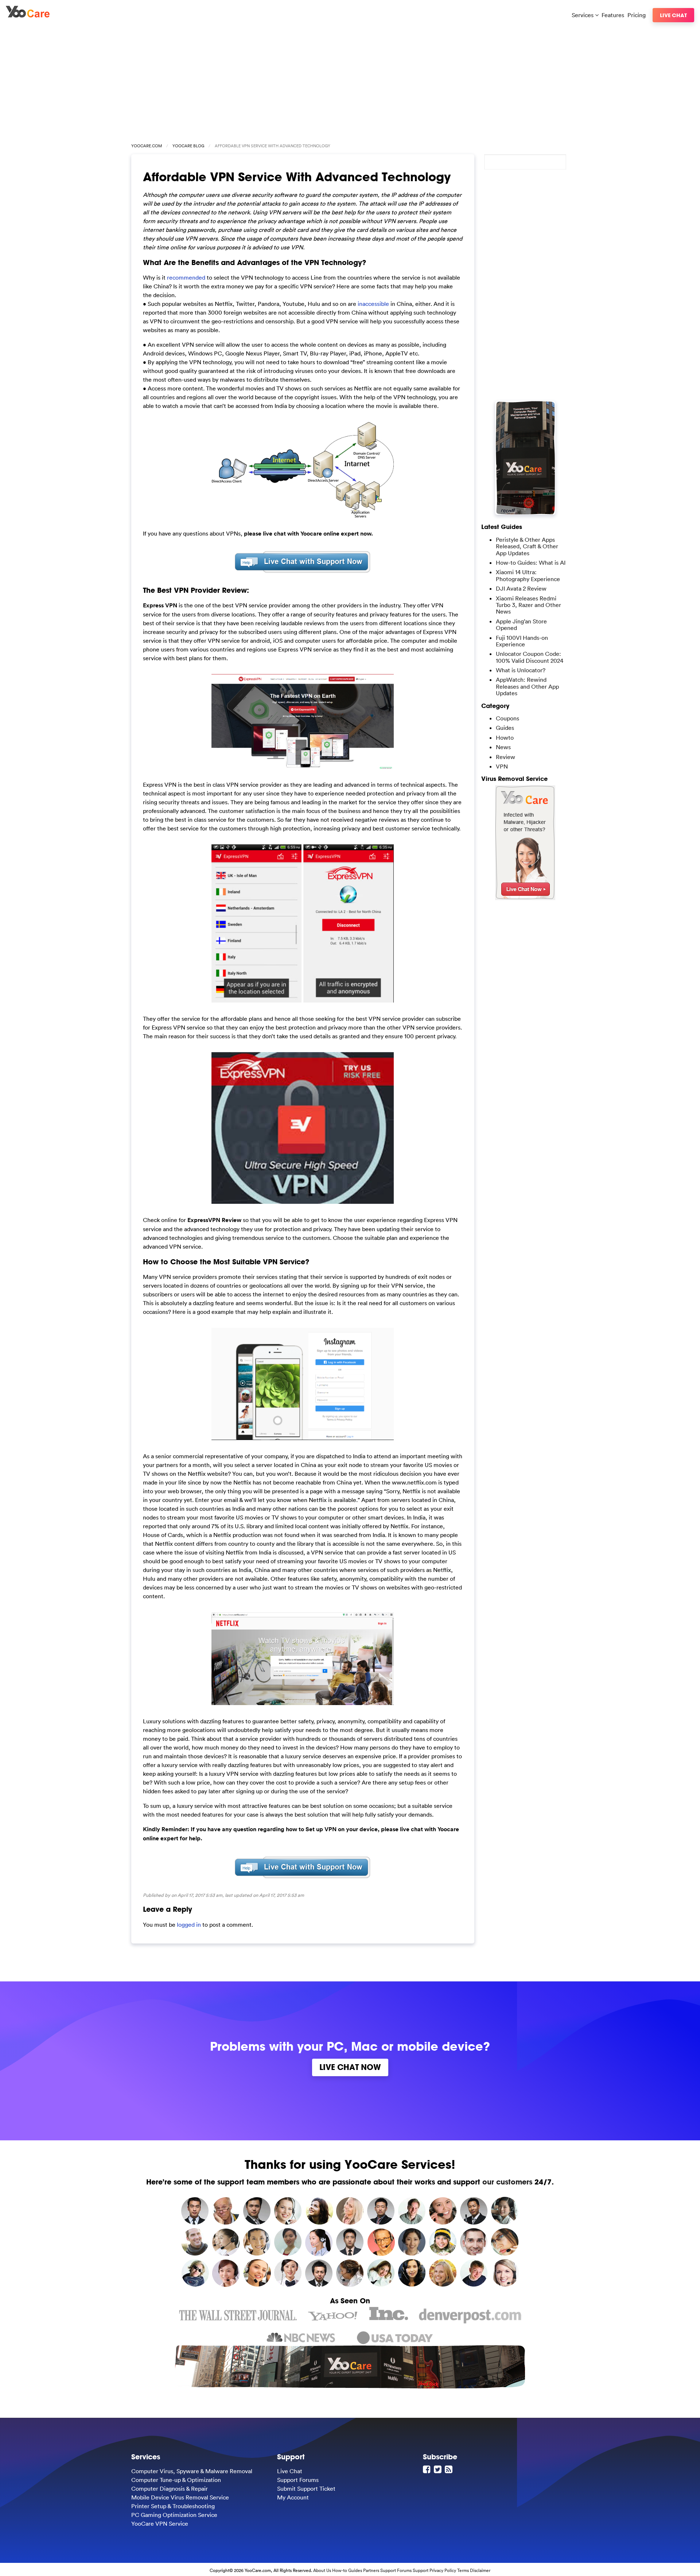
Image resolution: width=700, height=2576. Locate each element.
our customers (507, 2182)
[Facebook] (428, 2469)
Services (583, 15)
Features (613, 15)
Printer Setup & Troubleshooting (173, 2506)
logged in (189, 1925)
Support (421, 2570)
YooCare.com (147, 146)
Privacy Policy (443, 2570)
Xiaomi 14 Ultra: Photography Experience (528, 575)
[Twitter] (439, 2469)
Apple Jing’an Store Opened (521, 624)
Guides (505, 728)
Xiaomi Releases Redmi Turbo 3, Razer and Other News (528, 605)
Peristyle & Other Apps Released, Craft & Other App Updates (527, 546)
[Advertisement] (350, 81)
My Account (293, 2497)
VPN (502, 766)
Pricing (637, 15)
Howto (505, 738)
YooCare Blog (188, 146)
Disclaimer (480, 2570)
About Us (322, 2570)
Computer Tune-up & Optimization (176, 2480)
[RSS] (450, 2469)
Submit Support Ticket (306, 2489)
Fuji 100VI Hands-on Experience (522, 641)
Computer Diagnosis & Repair (170, 2489)
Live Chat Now (350, 2067)
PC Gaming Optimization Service (174, 2515)
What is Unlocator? (521, 670)
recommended (186, 277)
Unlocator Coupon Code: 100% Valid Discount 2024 (530, 657)
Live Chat (673, 15)
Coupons (507, 718)
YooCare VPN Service (160, 2524)
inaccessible (373, 304)
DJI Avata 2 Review (521, 588)
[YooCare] (28, 15)
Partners (371, 2570)
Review (505, 757)
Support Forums (298, 2480)
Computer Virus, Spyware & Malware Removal (192, 2471)
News (503, 747)
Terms (463, 2570)
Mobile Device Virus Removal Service (180, 2497)
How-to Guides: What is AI (531, 563)
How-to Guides (347, 2570)
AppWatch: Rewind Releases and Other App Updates (527, 686)
